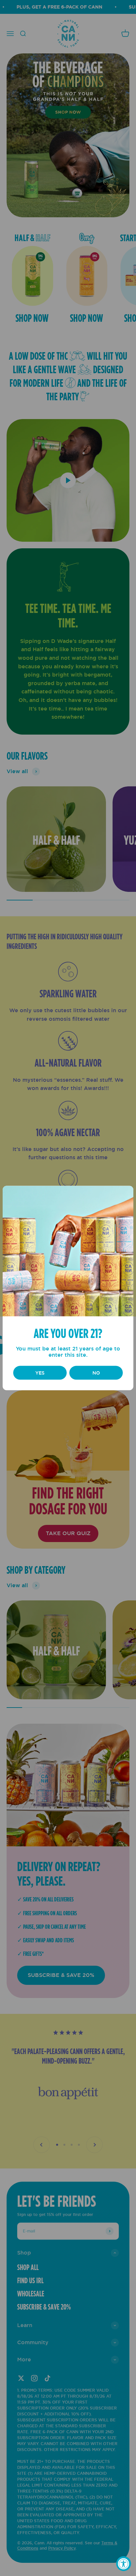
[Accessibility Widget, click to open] (124, 2564)
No (96, 1373)
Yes (40, 1373)
